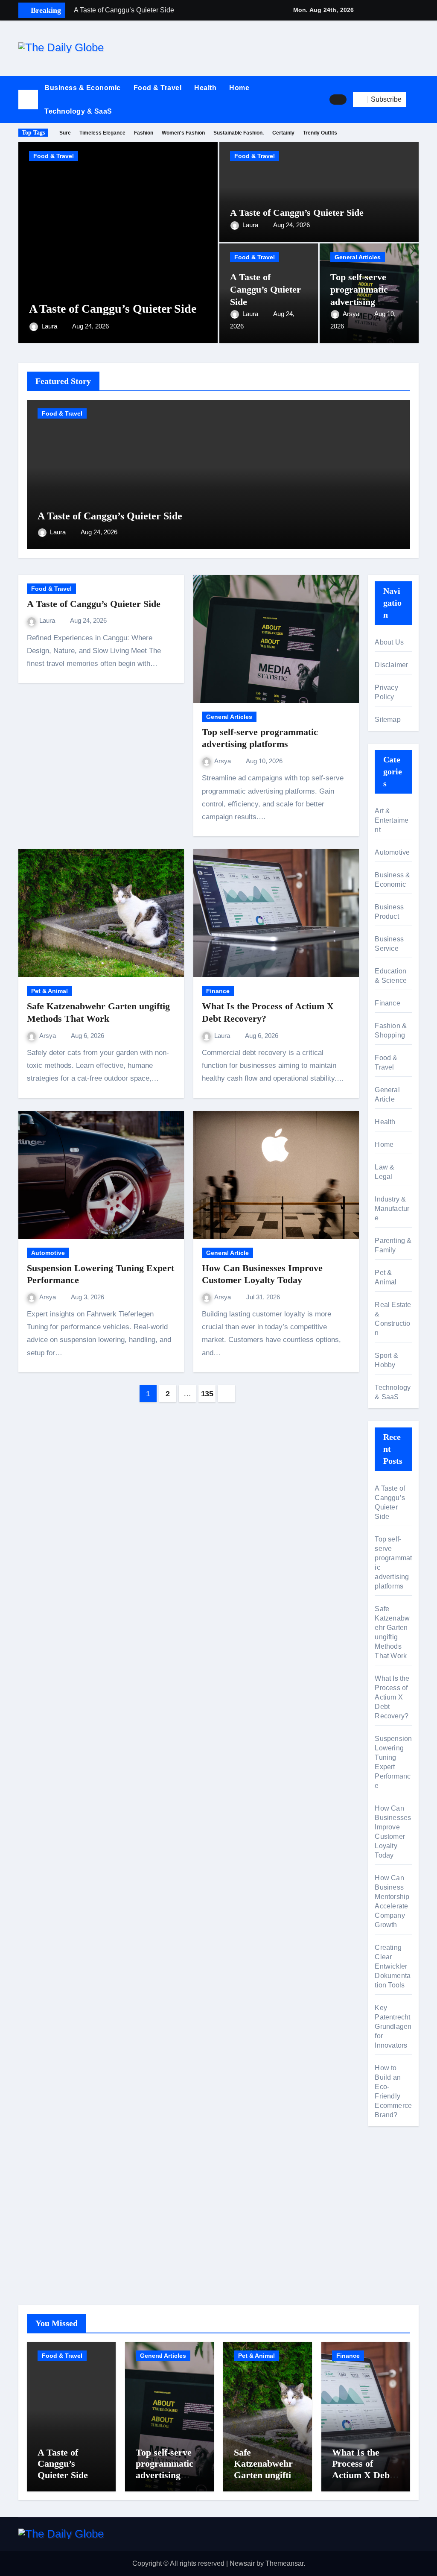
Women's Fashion (183, 133)
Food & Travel (158, 88)
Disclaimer (391, 665)
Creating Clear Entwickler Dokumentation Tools (393, 1966)
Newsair (242, 2563)
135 (207, 1394)
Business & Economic (83, 88)
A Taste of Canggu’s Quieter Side (113, 309)
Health (205, 88)
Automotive (48, 1253)
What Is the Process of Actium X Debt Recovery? (392, 1697)
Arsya (352, 314)
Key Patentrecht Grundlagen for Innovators (393, 2027)
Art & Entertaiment (392, 820)
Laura (50, 326)
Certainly (283, 133)
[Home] (28, 100)
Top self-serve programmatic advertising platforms (165, 2469)
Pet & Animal (50, 991)
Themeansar (284, 2563)
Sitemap (387, 719)
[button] (416, 100)
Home (239, 88)
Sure (65, 133)
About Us (389, 642)
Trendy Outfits (320, 133)
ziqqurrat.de (393, 2243)
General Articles (358, 257)
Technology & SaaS (78, 111)
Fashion (144, 133)
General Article (227, 1253)
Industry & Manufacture (392, 1209)
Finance (218, 991)
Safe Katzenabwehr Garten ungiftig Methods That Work (265, 2475)
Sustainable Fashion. (239, 133)
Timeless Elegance (102, 133)
